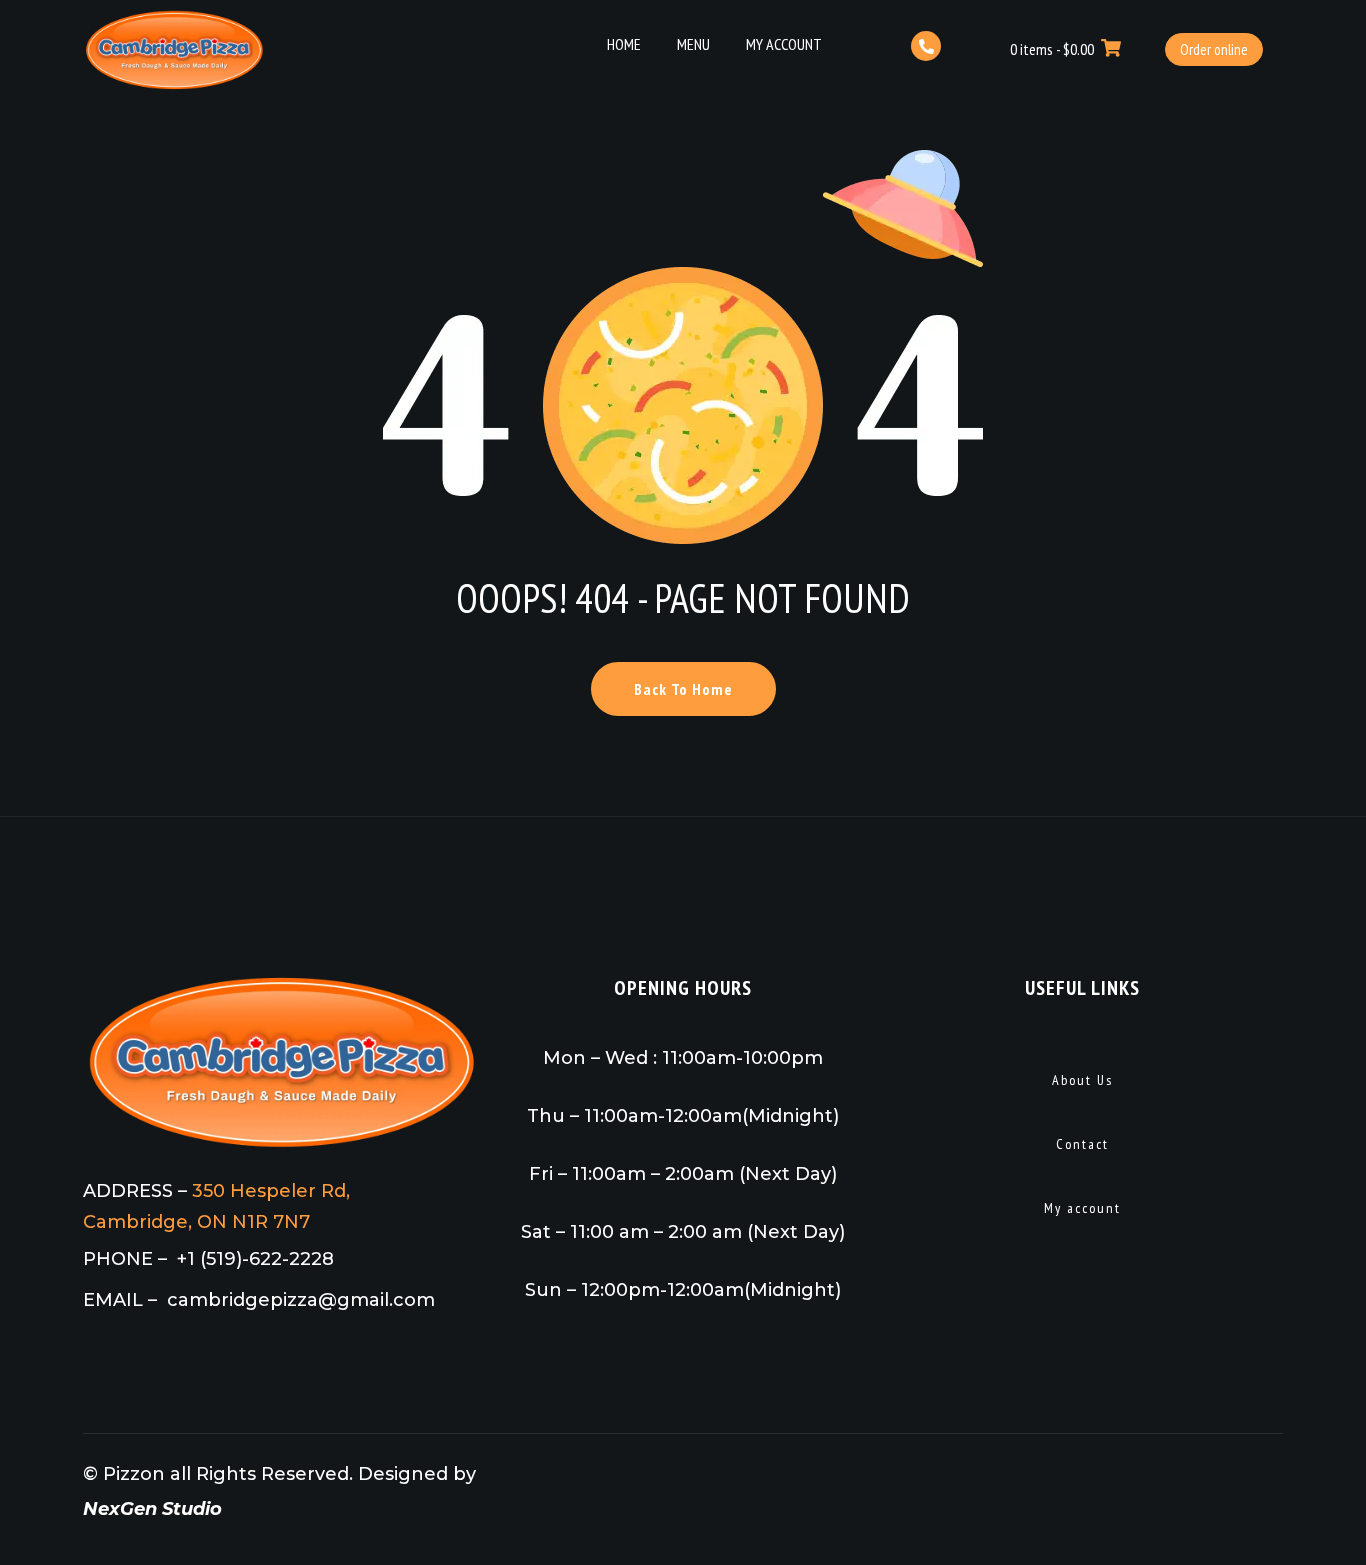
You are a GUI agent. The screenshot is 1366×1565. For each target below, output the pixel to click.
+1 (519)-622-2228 (255, 1259)
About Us (1082, 1080)
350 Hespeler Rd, (271, 1191)
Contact (1082, 1144)
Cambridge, (140, 1222)
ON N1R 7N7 (253, 1222)
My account (1082, 1208)
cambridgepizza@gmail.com (301, 1300)
